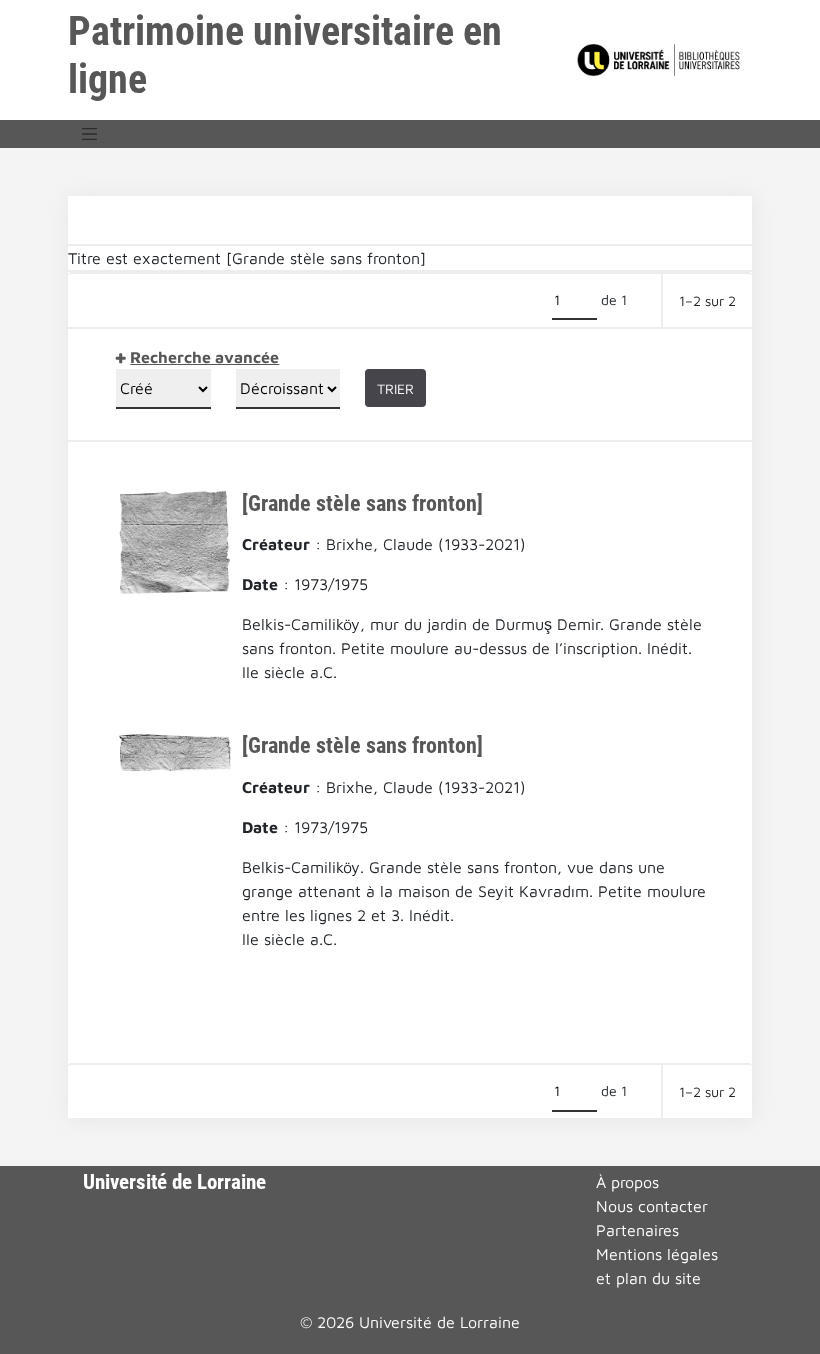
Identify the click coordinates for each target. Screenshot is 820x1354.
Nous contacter (652, 1206)
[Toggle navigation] (90, 134)
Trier (395, 388)
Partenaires (637, 1230)
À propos (627, 1182)
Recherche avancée (204, 357)
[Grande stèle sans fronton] (362, 503)
